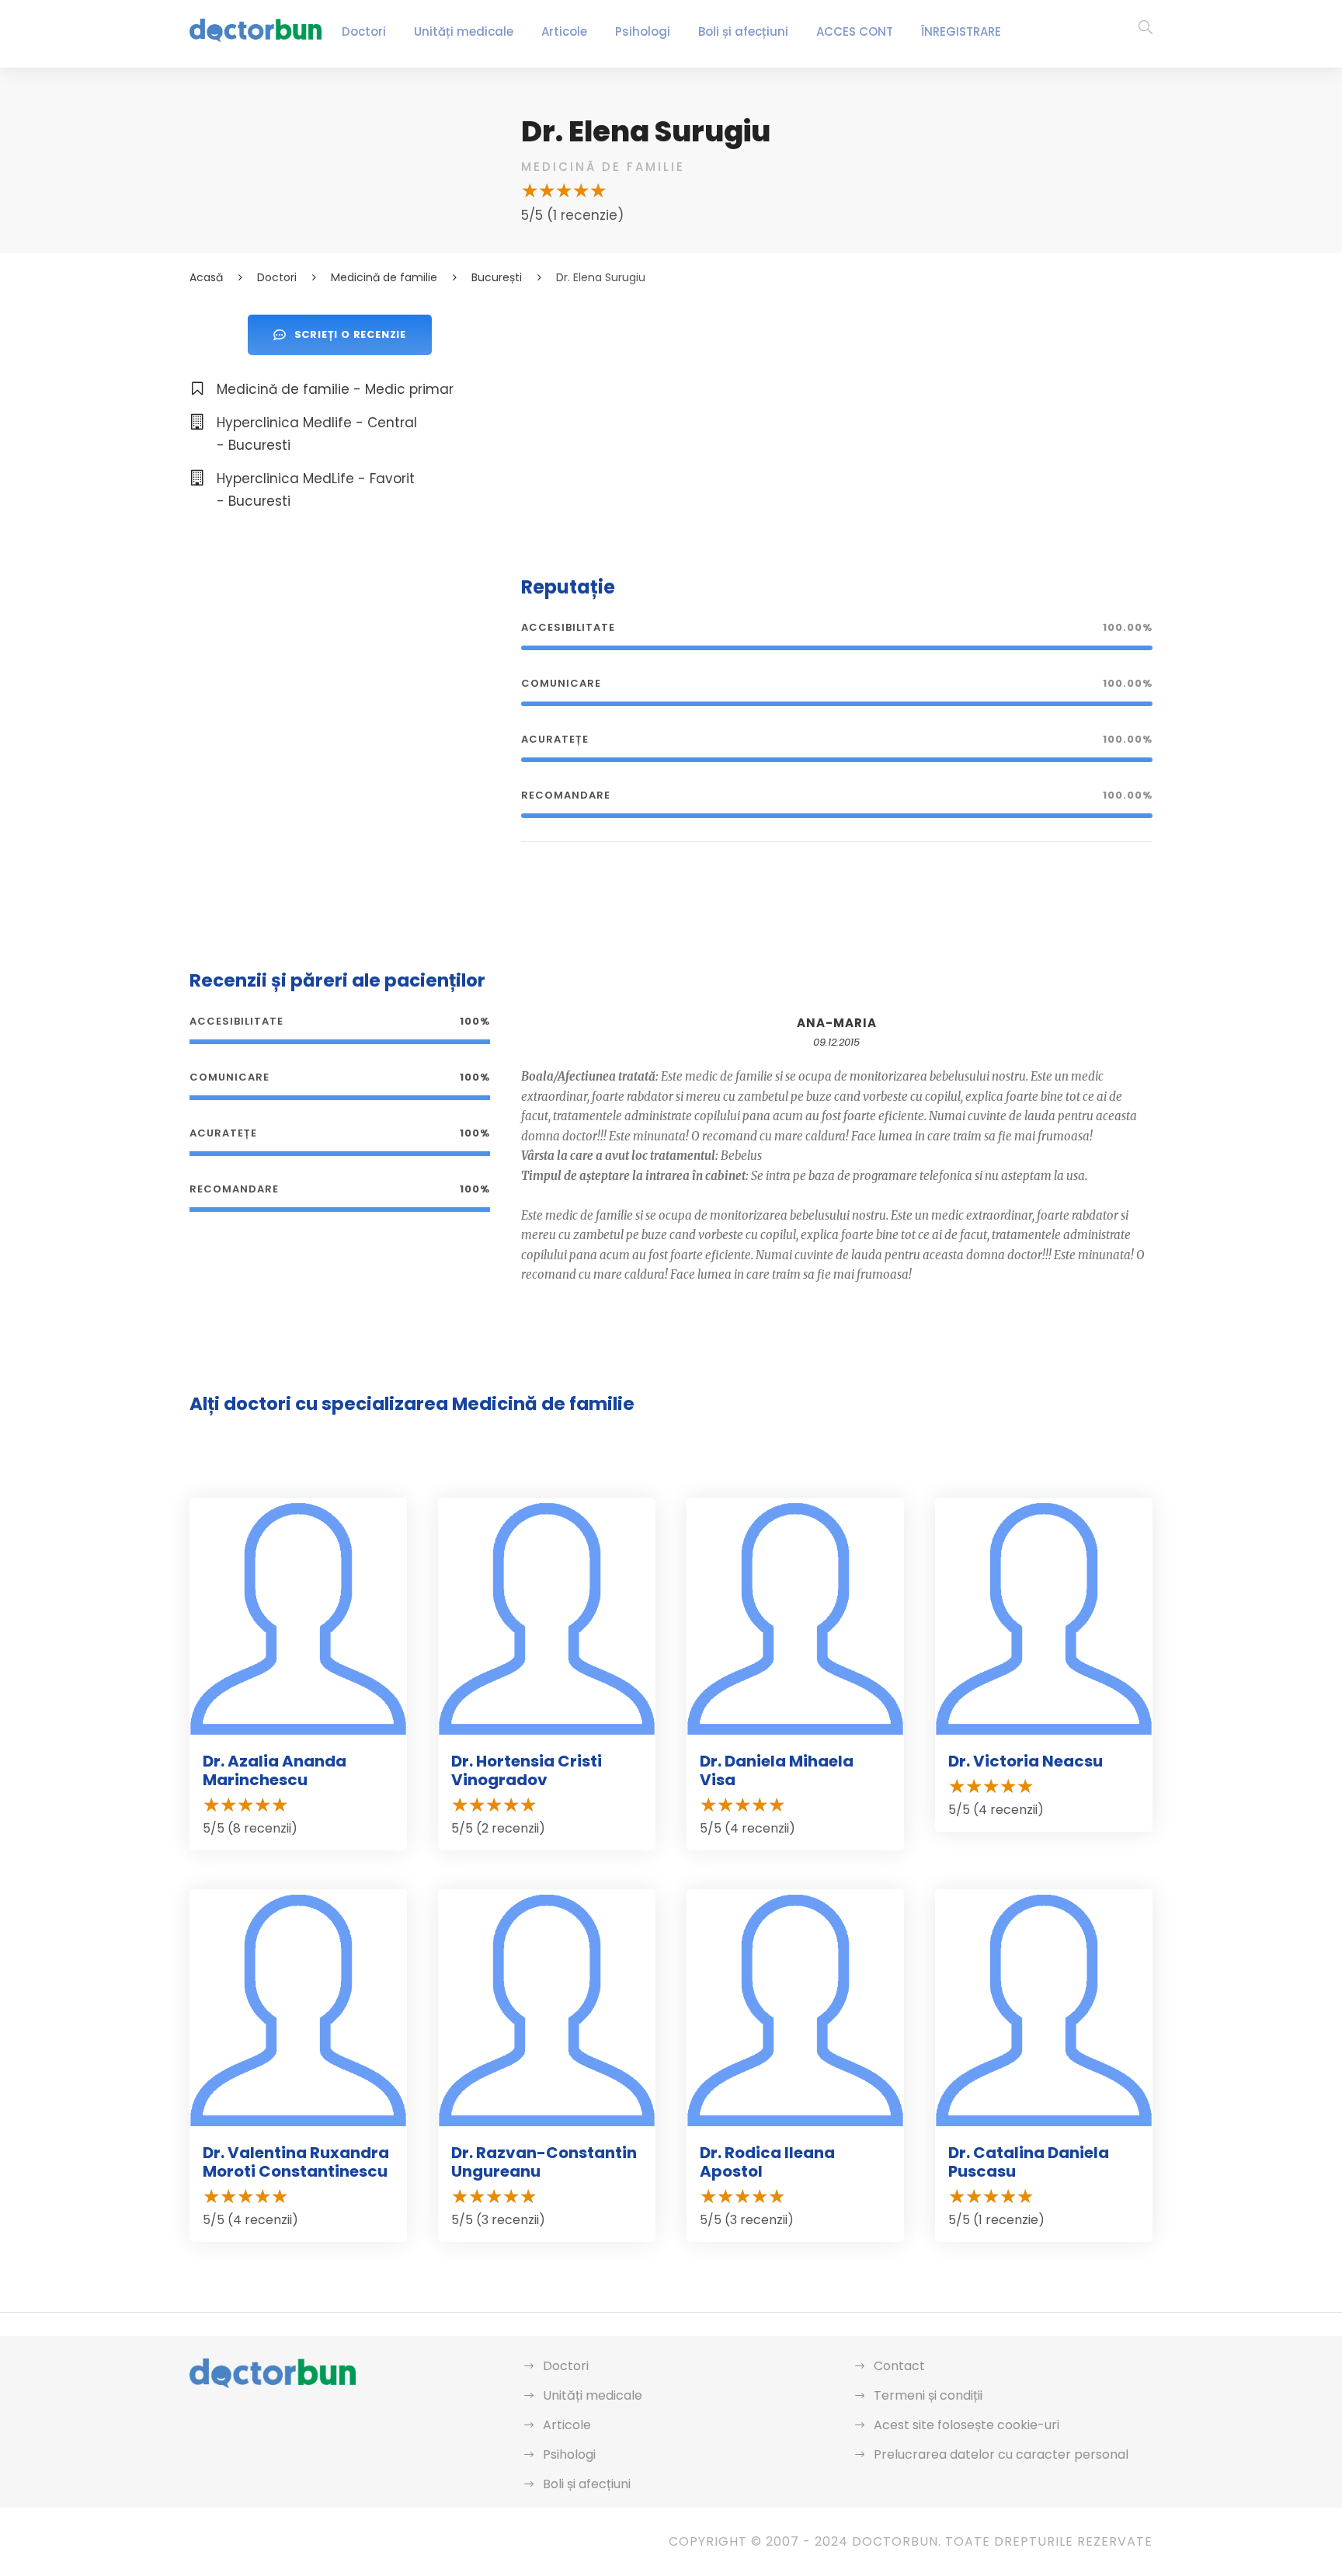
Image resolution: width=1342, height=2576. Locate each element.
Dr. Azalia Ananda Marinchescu (275, 1770)
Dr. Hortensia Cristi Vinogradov (527, 1770)
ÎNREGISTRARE (961, 31)
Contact (899, 2366)
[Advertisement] (837, 423)
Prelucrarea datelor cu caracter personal (1001, 2454)
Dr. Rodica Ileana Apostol (767, 2162)
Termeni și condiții (928, 2395)
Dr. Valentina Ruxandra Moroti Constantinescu (296, 2162)
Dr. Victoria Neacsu (1026, 1761)
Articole (564, 31)
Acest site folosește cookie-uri (967, 2425)
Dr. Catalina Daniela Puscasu (1029, 2162)
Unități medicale (464, 31)
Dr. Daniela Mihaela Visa (777, 1770)
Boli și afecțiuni (743, 31)
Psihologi (643, 31)
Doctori (364, 31)
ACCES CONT (855, 31)
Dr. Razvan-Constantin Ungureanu (544, 2162)
